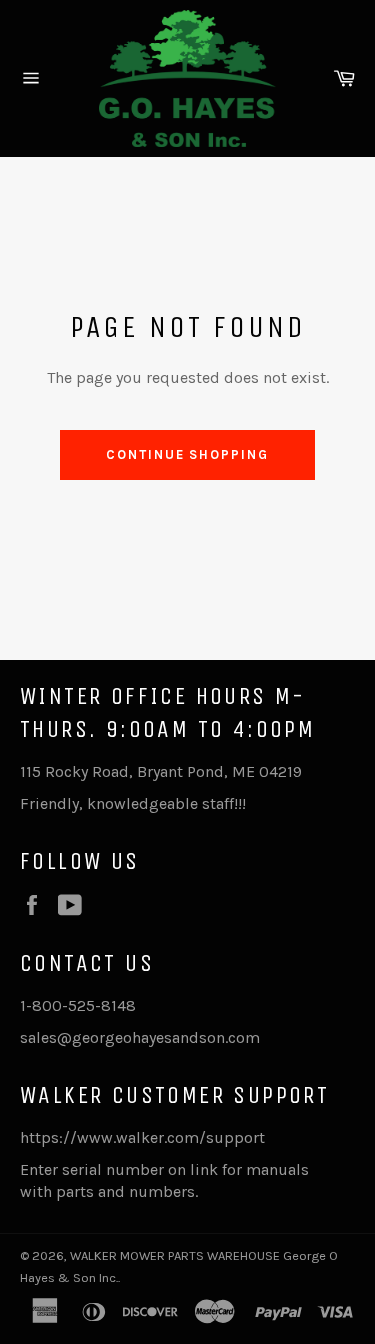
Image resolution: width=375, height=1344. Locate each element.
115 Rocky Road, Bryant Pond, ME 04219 (161, 771)
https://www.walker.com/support (142, 1137)
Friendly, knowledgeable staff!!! (133, 803)
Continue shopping (187, 454)
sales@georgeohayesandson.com (140, 1037)
